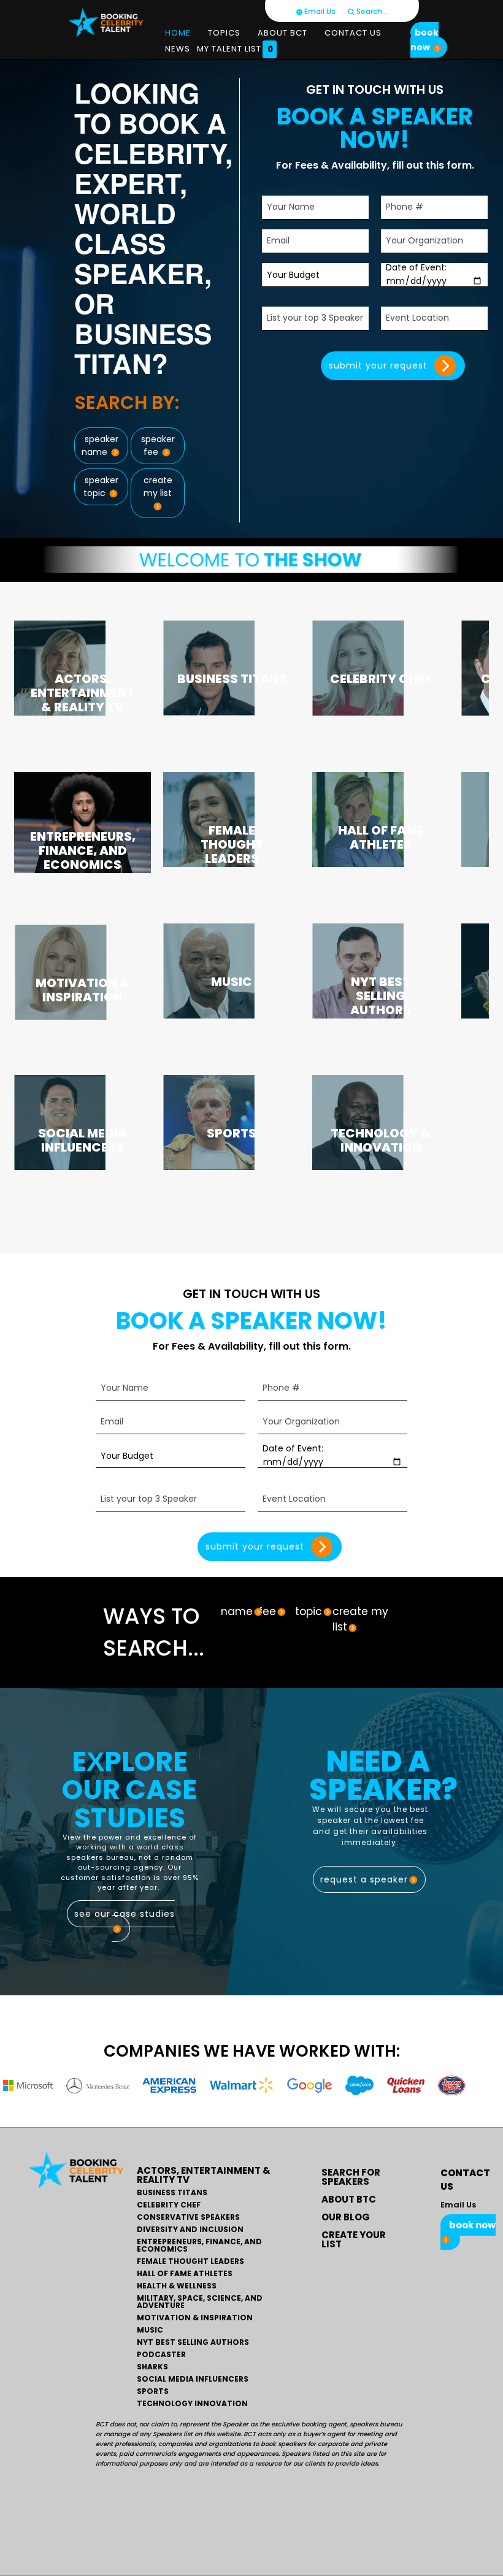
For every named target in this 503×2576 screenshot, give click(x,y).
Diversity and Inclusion (190, 2230)
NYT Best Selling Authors (193, 2342)
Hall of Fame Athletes (185, 2274)
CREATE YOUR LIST (354, 2239)
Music (150, 2330)
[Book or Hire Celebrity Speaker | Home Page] (106, 22)
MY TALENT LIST (235, 49)
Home (178, 33)
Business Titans (172, 2193)
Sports (153, 2391)
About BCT (282, 33)
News (178, 49)
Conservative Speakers (188, 2217)
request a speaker (364, 1879)
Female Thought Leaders (190, 2261)
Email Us (319, 11)
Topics (224, 33)
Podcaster (161, 2355)
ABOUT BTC (349, 2199)
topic (309, 1611)
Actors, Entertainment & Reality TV (204, 2175)
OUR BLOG (346, 2217)
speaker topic (101, 487)
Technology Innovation (192, 2404)
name (237, 1611)
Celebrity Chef (169, 2205)
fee (267, 1611)
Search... (371, 11)
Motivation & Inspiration (195, 2318)
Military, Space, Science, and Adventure (200, 2302)
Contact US (353, 33)
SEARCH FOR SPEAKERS (351, 2177)
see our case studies (125, 1914)
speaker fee (158, 445)
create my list (158, 487)
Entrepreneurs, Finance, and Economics (199, 2245)
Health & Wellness (177, 2286)
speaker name (100, 445)
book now (424, 40)
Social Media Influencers (193, 2379)
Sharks (152, 2367)
